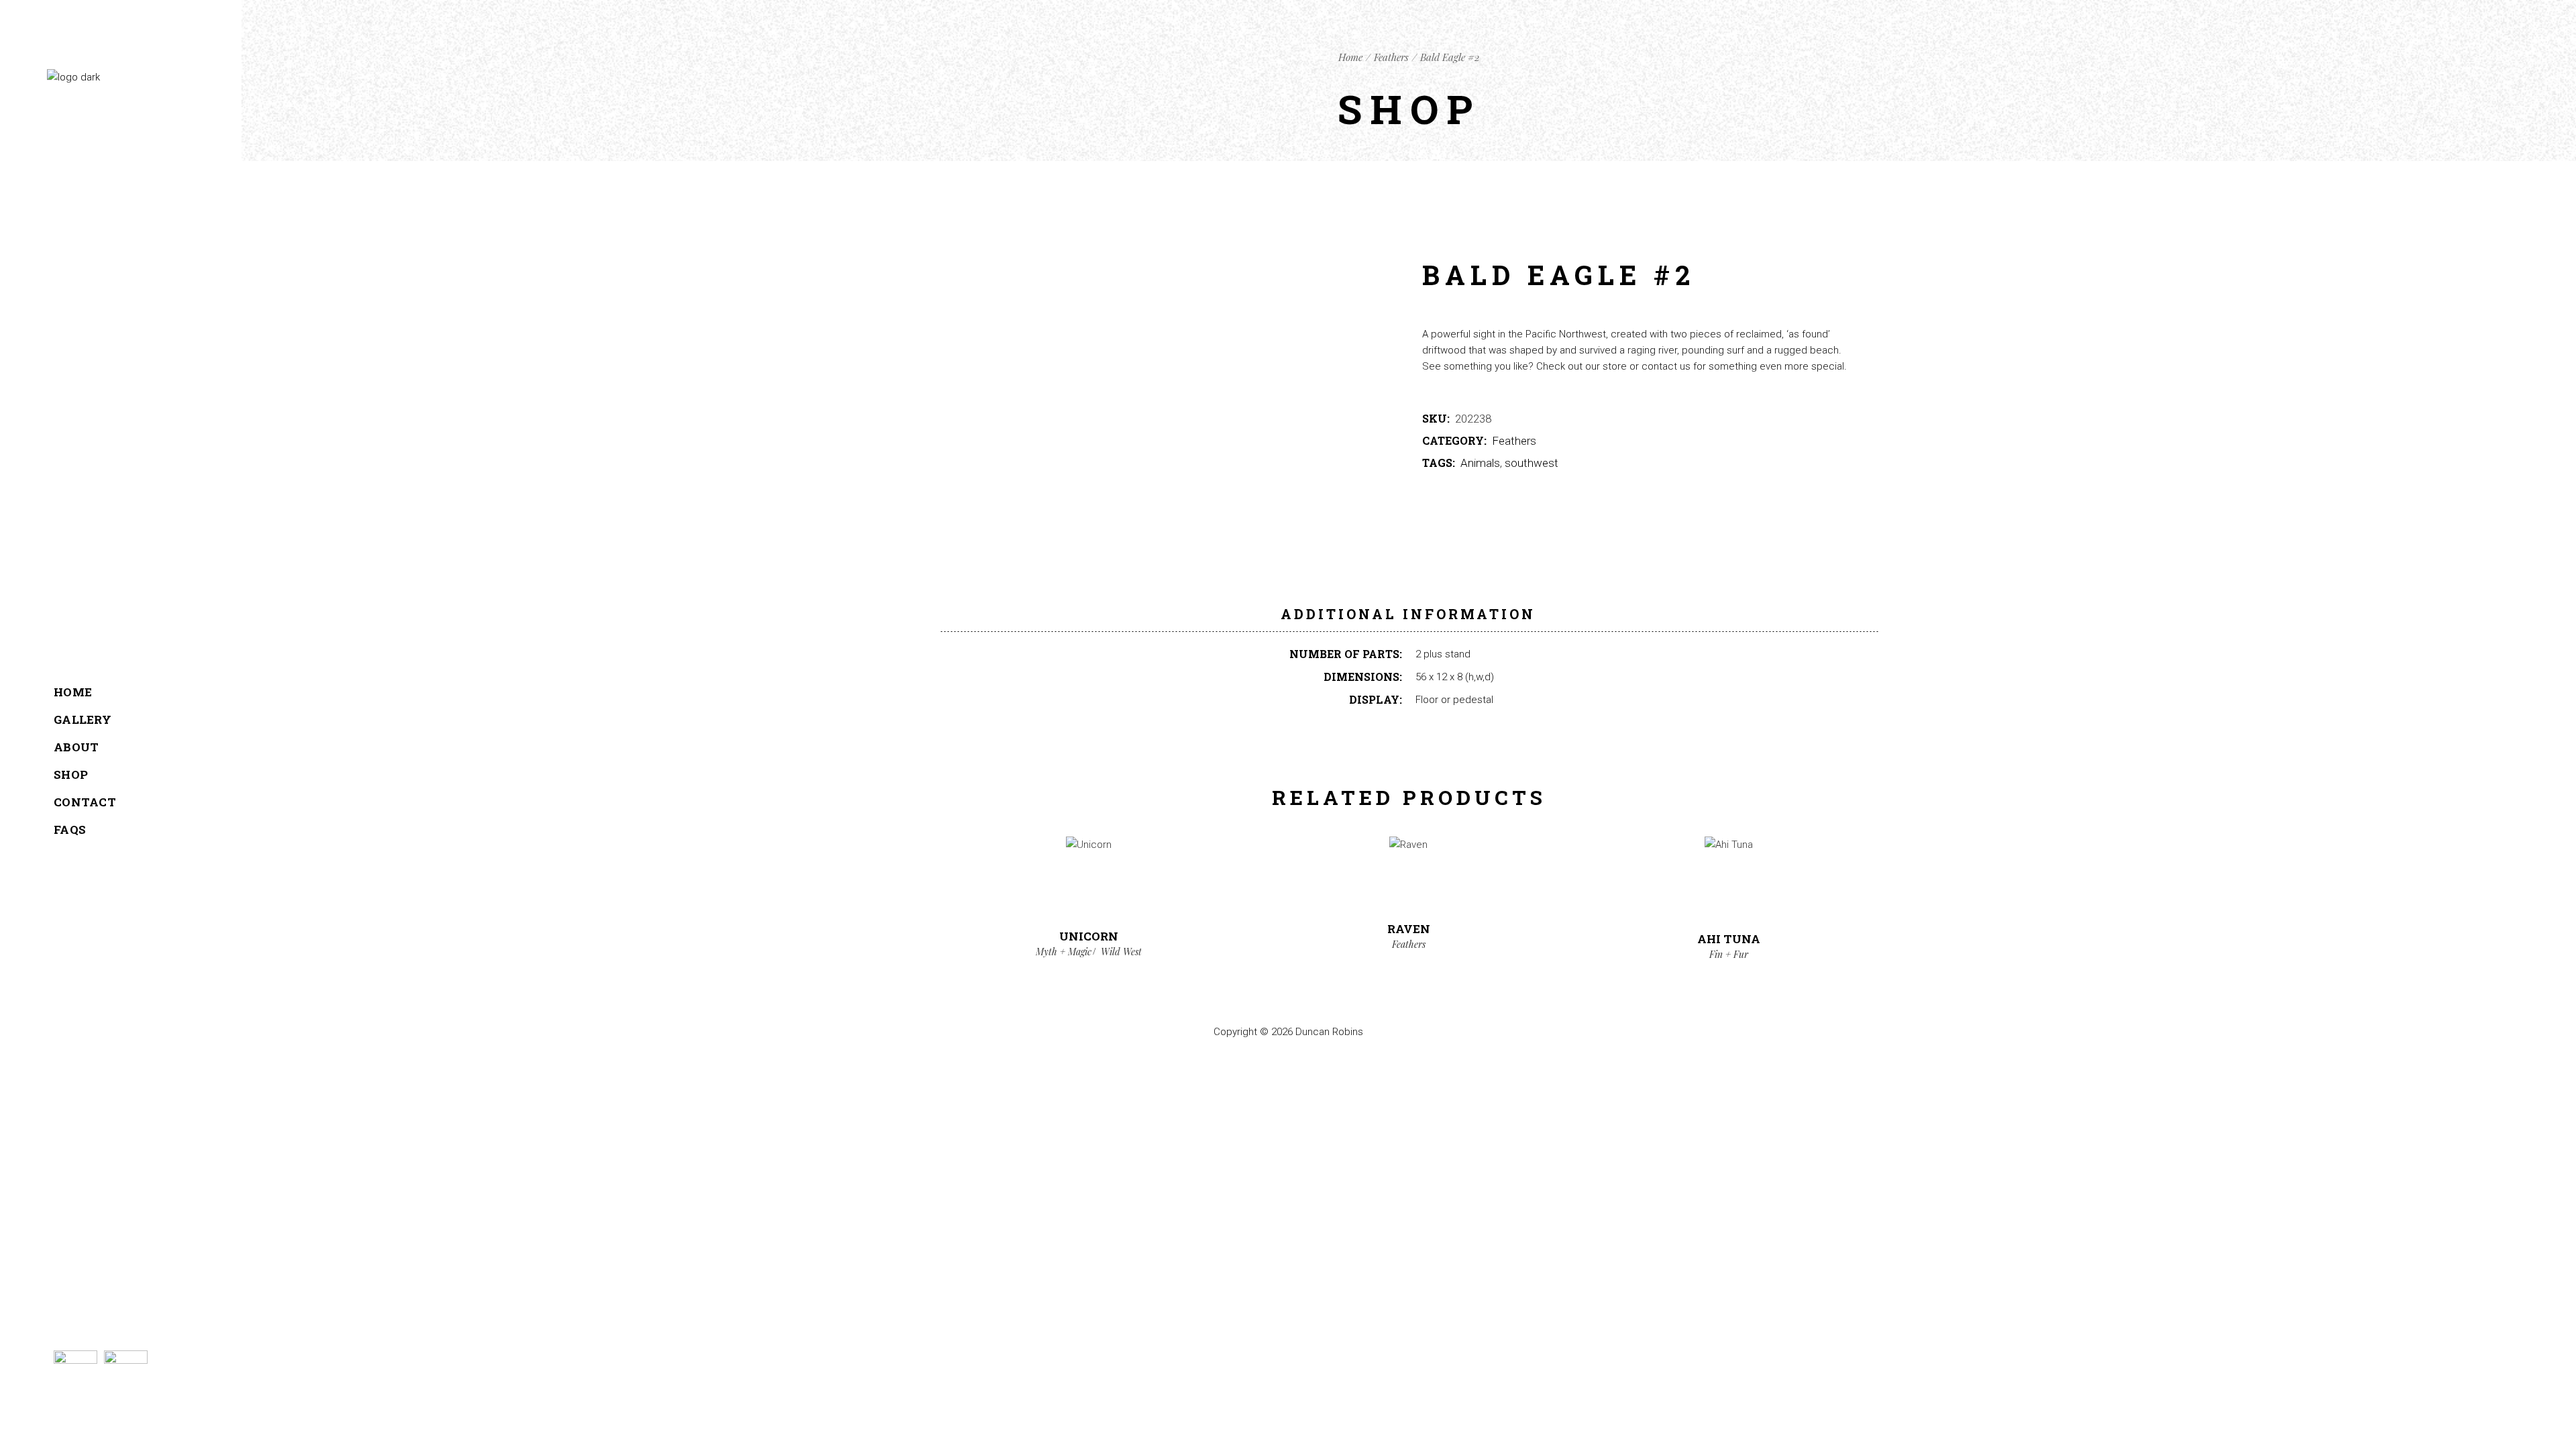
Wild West (1121, 952)
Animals (1480, 463)
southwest (1532, 463)
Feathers (1514, 441)
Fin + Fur (1729, 954)
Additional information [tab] (1408, 614)
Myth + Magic (1064, 952)
